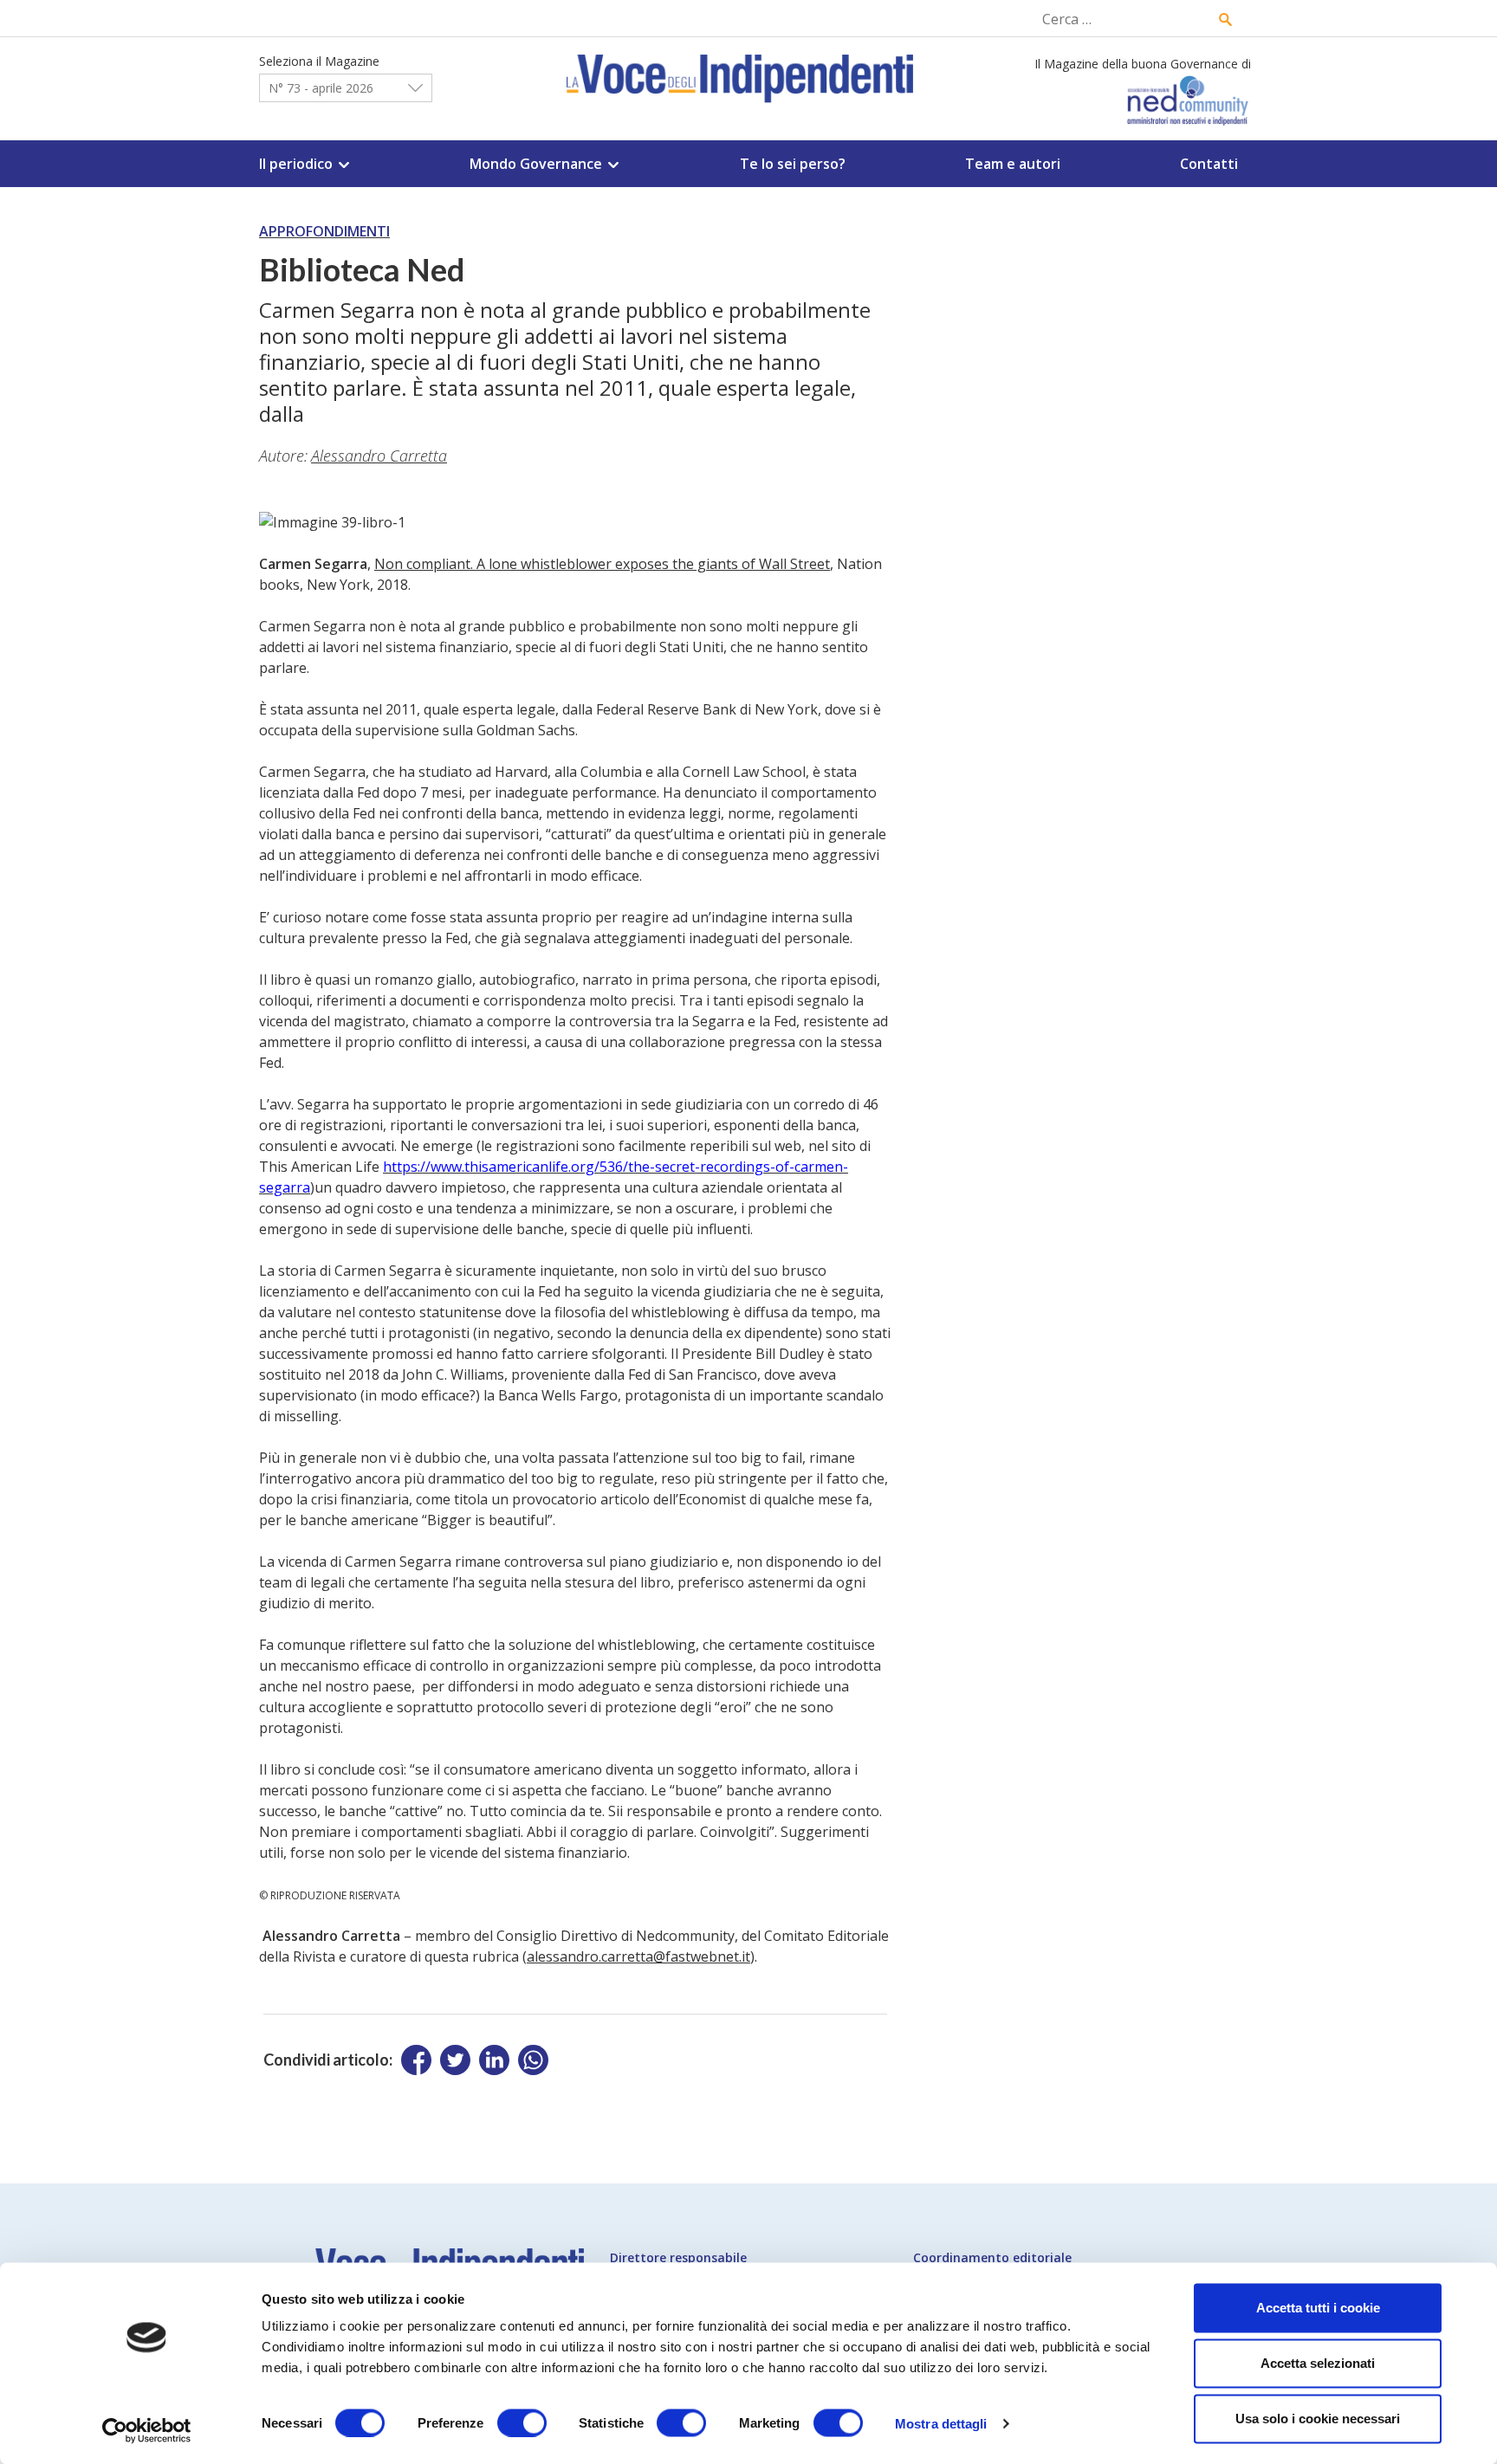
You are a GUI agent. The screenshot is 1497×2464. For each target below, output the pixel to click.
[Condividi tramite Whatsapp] (533, 2060)
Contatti (1209, 164)
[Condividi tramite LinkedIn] (494, 2060)
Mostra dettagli (941, 2423)
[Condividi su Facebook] (416, 2060)
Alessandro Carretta (379, 456)
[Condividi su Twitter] (455, 2060)
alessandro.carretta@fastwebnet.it (638, 1956)
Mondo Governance (536, 164)
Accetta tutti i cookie (1318, 2308)
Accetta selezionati (1318, 2363)
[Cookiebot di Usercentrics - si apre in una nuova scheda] (147, 2430)
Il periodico (296, 164)
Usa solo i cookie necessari (1318, 2419)
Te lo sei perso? (793, 164)
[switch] (522, 2422)
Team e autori (1013, 164)
